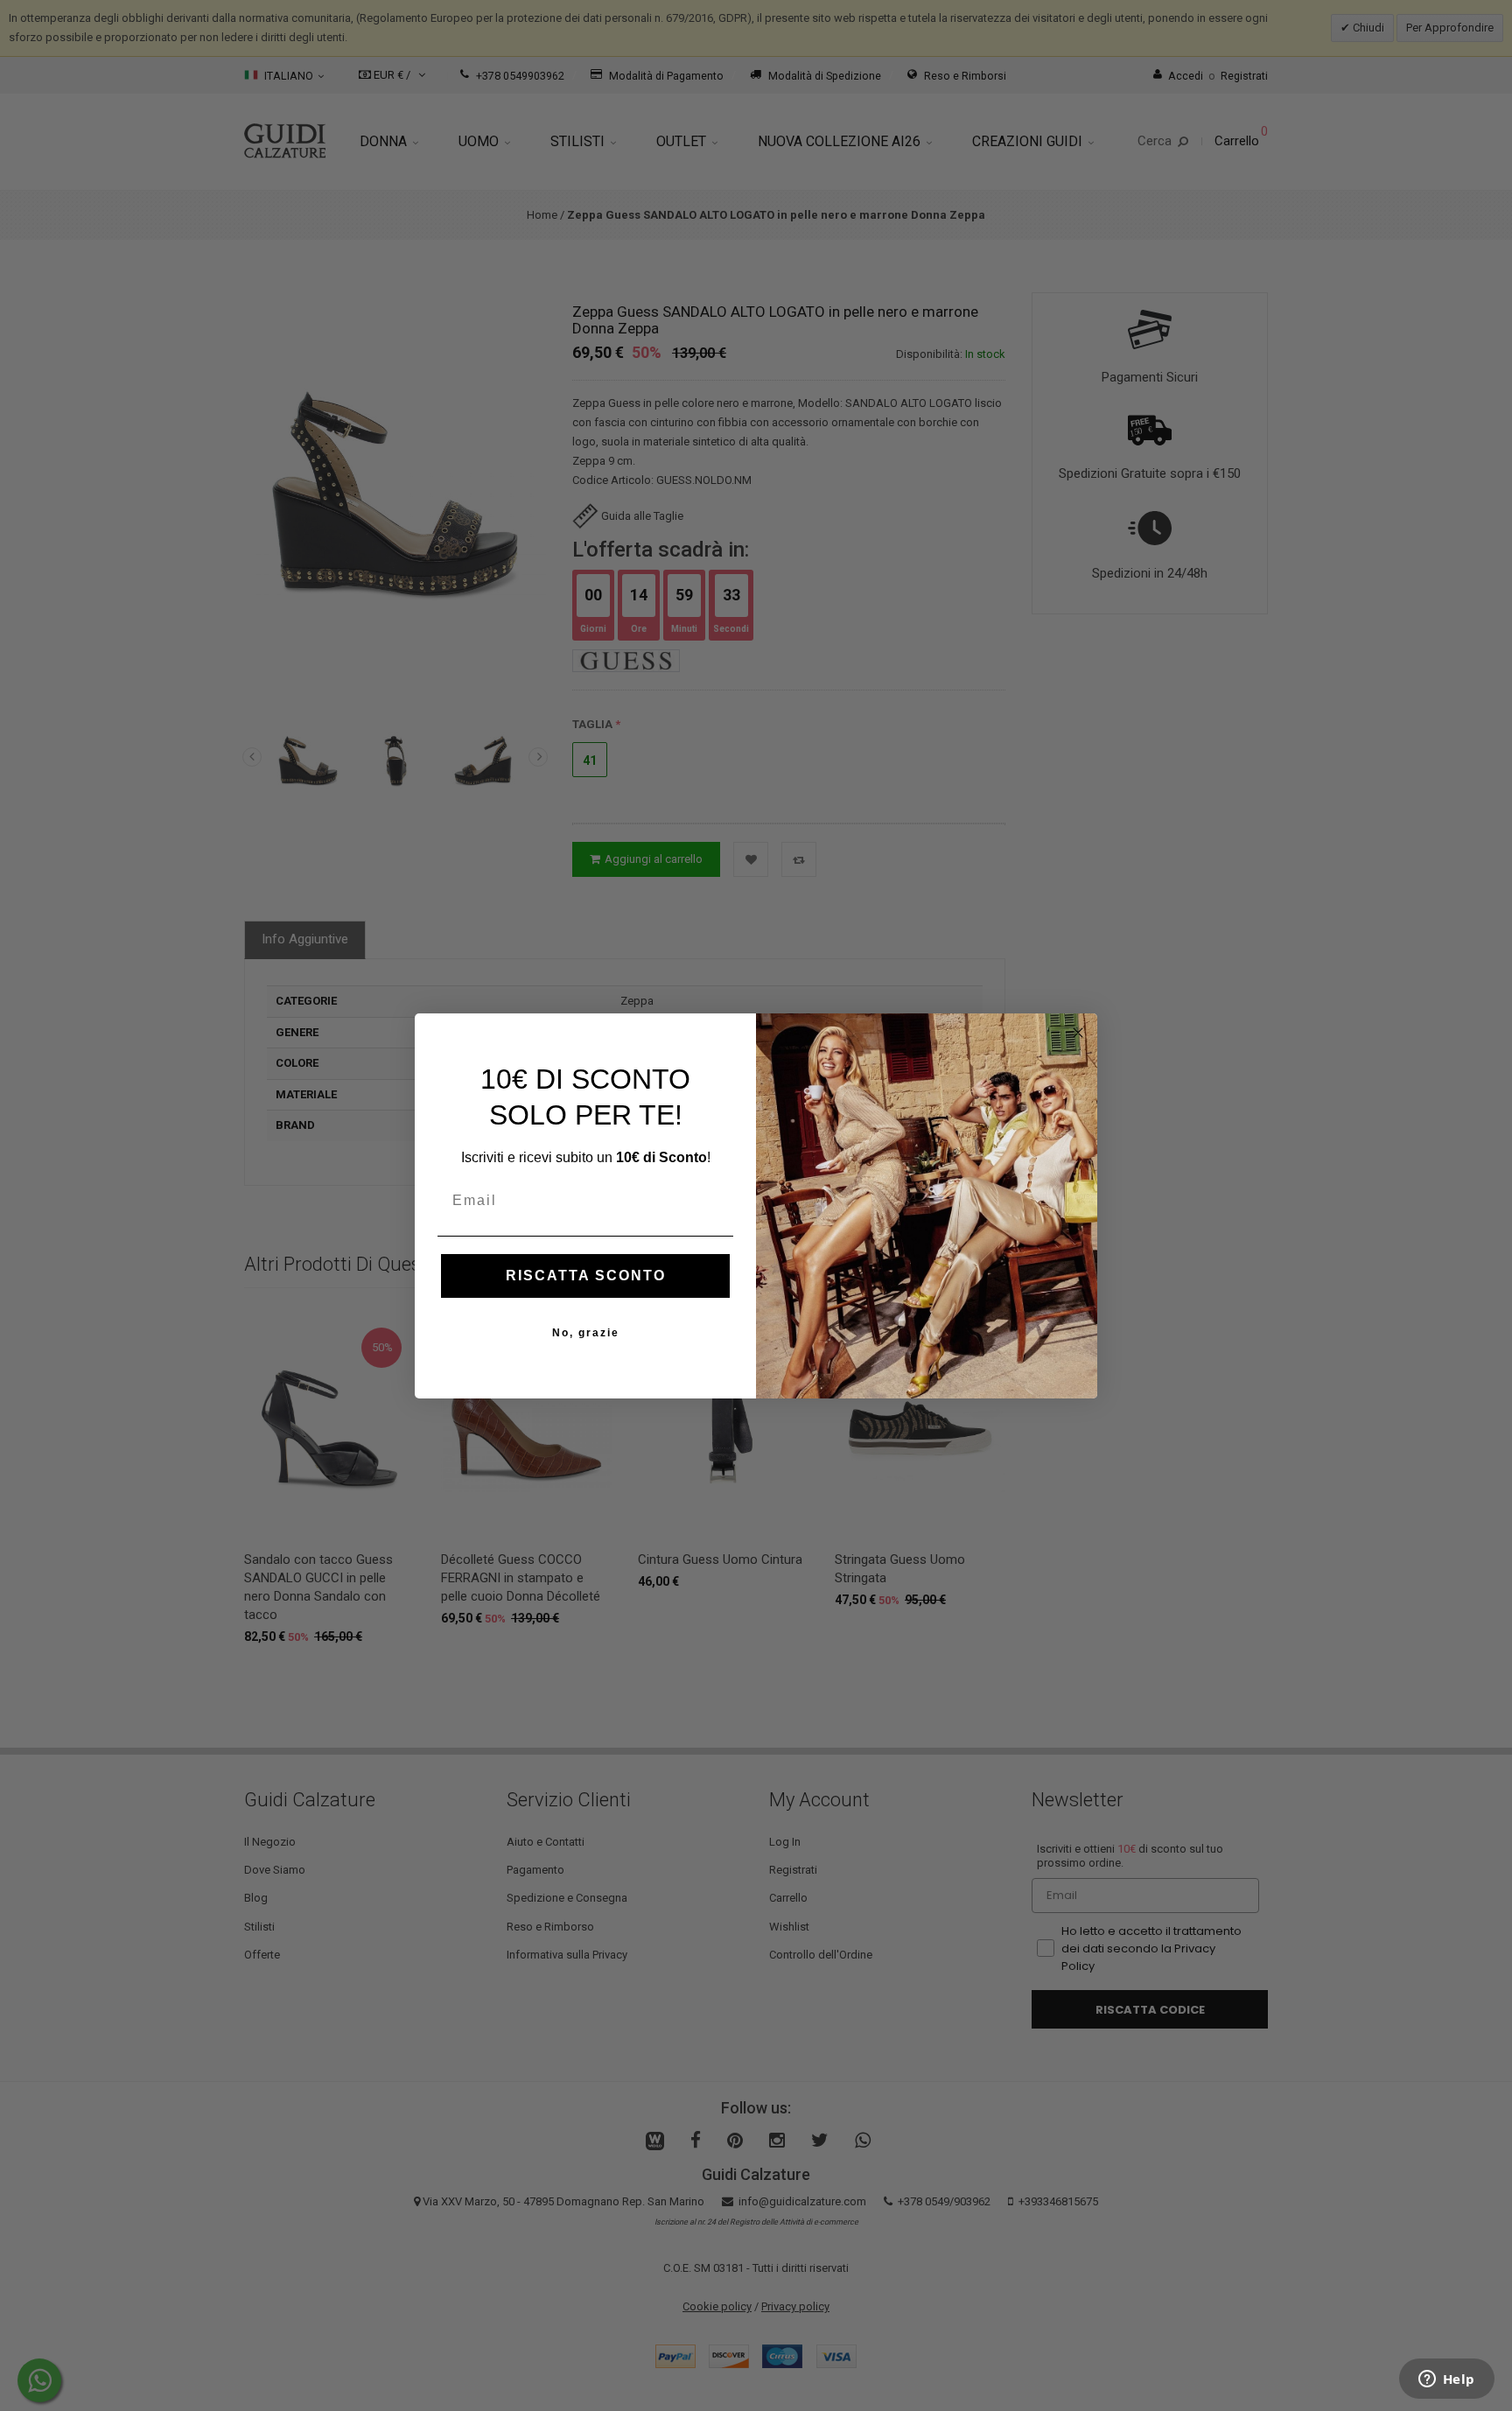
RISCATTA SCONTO (586, 1276)
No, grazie (586, 1333)
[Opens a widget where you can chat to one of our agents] (1446, 2380)
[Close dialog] (1078, 1033)
